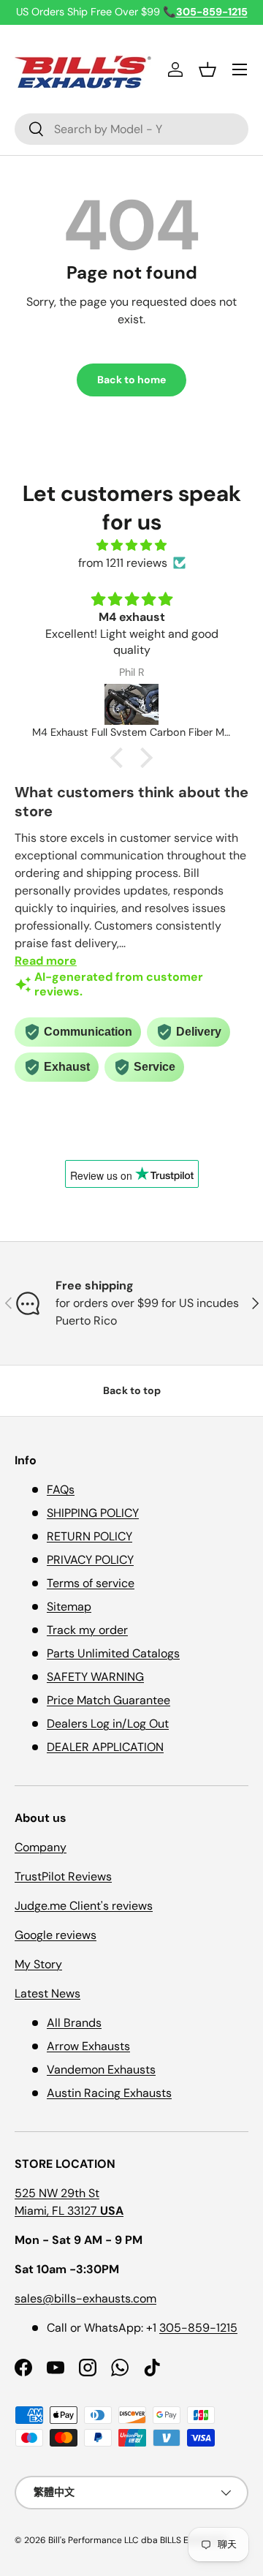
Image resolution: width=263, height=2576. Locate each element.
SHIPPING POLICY (93, 1513)
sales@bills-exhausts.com (85, 2298)
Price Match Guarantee (108, 1700)
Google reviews (56, 1935)
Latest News (47, 1993)
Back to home (131, 380)
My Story (38, 1964)
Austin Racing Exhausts (109, 2093)
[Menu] (240, 69)
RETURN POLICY (89, 1536)
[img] (131, 545)
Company (41, 1847)
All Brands (74, 2023)
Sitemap (69, 1607)
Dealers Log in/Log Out (108, 1724)
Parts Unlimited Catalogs (113, 1653)
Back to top (132, 1390)
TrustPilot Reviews (63, 1876)
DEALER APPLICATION (105, 1747)
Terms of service (91, 1583)
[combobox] (131, 129)
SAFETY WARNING (95, 1677)
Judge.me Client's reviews (84, 1906)
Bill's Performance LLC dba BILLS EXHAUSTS (137, 2540)
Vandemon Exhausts (101, 2070)
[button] (207, 69)
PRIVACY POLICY (90, 1560)
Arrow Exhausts (88, 2046)
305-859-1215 (198, 2328)
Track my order (87, 1630)
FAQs (61, 1490)
